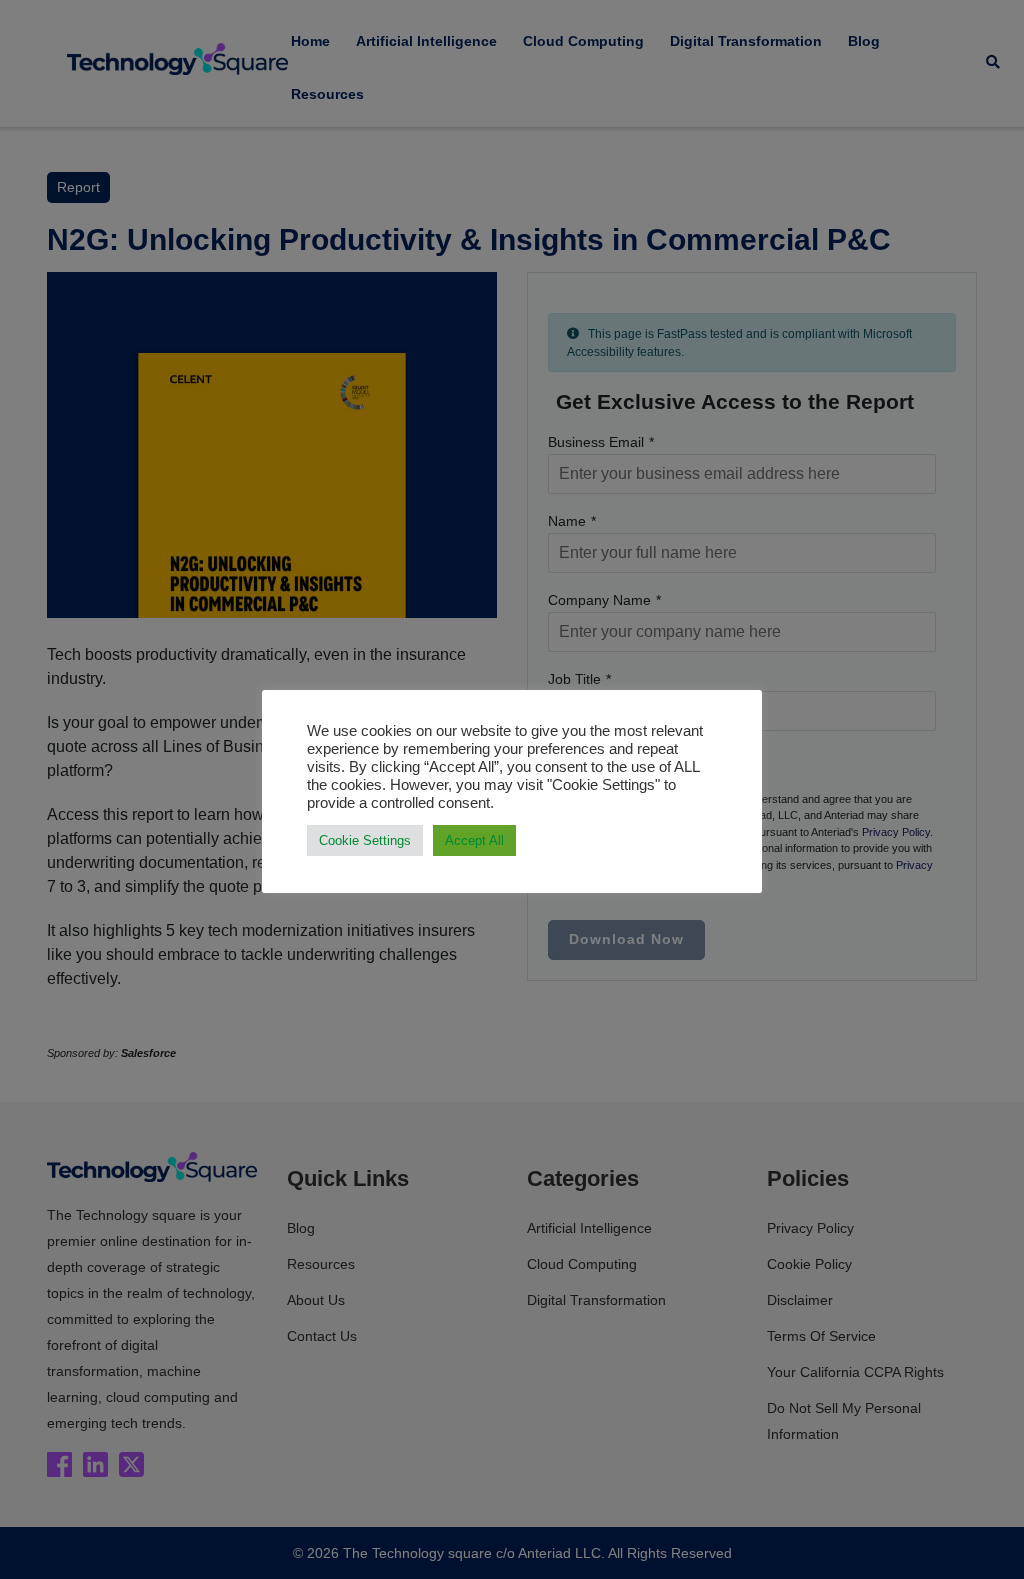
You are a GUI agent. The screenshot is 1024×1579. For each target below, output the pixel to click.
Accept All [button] (474, 840)
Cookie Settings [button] (365, 840)
